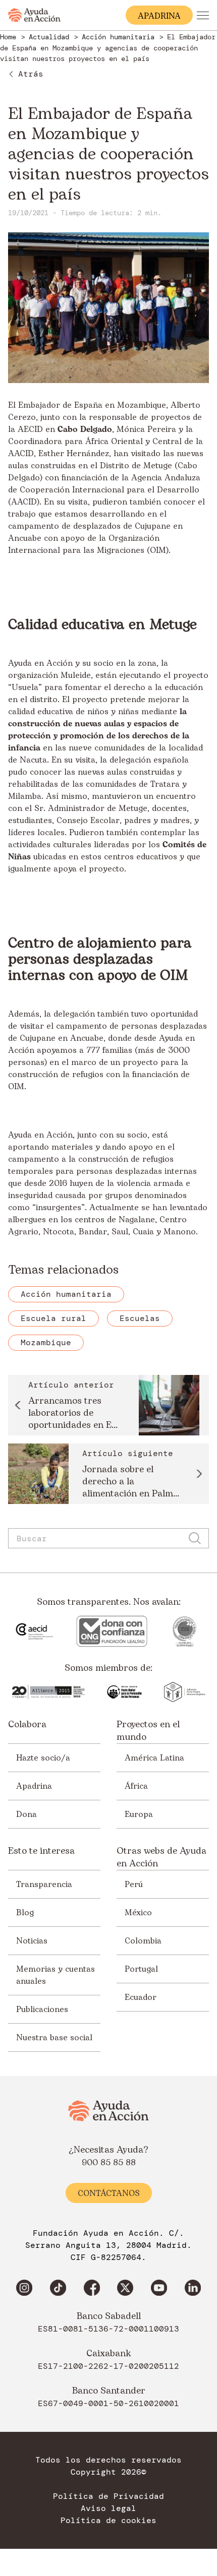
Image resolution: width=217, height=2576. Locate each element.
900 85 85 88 (109, 2163)
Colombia (143, 1940)
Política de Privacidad (108, 2496)
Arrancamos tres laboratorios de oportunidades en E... (73, 1413)
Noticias (32, 1940)
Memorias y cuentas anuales (56, 1975)
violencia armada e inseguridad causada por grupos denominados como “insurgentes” (99, 1196)
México (138, 1912)
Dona (26, 1814)
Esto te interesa (41, 1851)
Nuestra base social (54, 2037)
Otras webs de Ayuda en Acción (161, 1857)
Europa (139, 1814)
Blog (25, 1912)
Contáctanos (109, 2193)
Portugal (141, 1969)
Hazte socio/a (43, 1757)
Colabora (27, 1725)
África (136, 1786)
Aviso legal (108, 2508)
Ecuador (141, 1997)
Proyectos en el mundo (148, 1731)
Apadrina (34, 1786)
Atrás (31, 74)
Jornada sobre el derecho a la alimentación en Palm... (131, 1482)
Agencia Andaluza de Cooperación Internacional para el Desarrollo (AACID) (104, 490)
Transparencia (44, 1884)
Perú (134, 1884)
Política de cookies (108, 2521)
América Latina (154, 1757)
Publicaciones (42, 2009)
